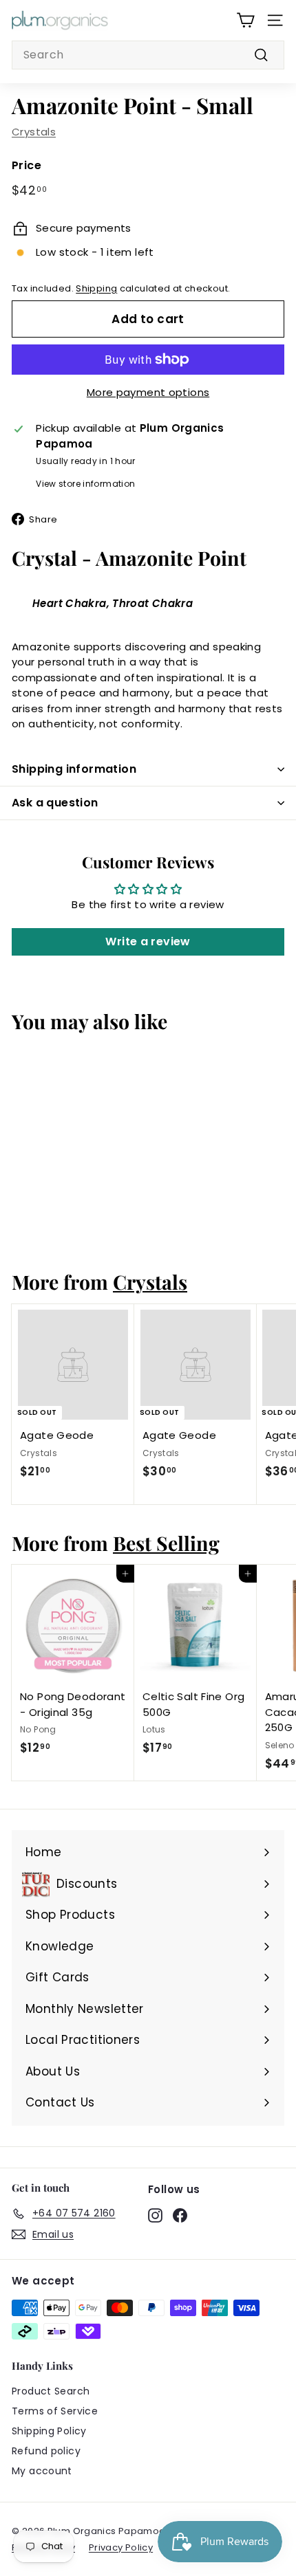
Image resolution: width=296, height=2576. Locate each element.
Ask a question (55, 803)
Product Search (51, 2391)
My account (42, 2471)
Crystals (34, 132)
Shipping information (74, 769)
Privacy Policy (121, 2547)
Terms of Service (55, 2411)
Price (27, 165)
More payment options (148, 392)
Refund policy (46, 2451)
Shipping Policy (49, 2431)
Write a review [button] (148, 942)
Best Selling (166, 1543)
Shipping (96, 288)
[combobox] (148, 55)
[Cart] (245, 20)
